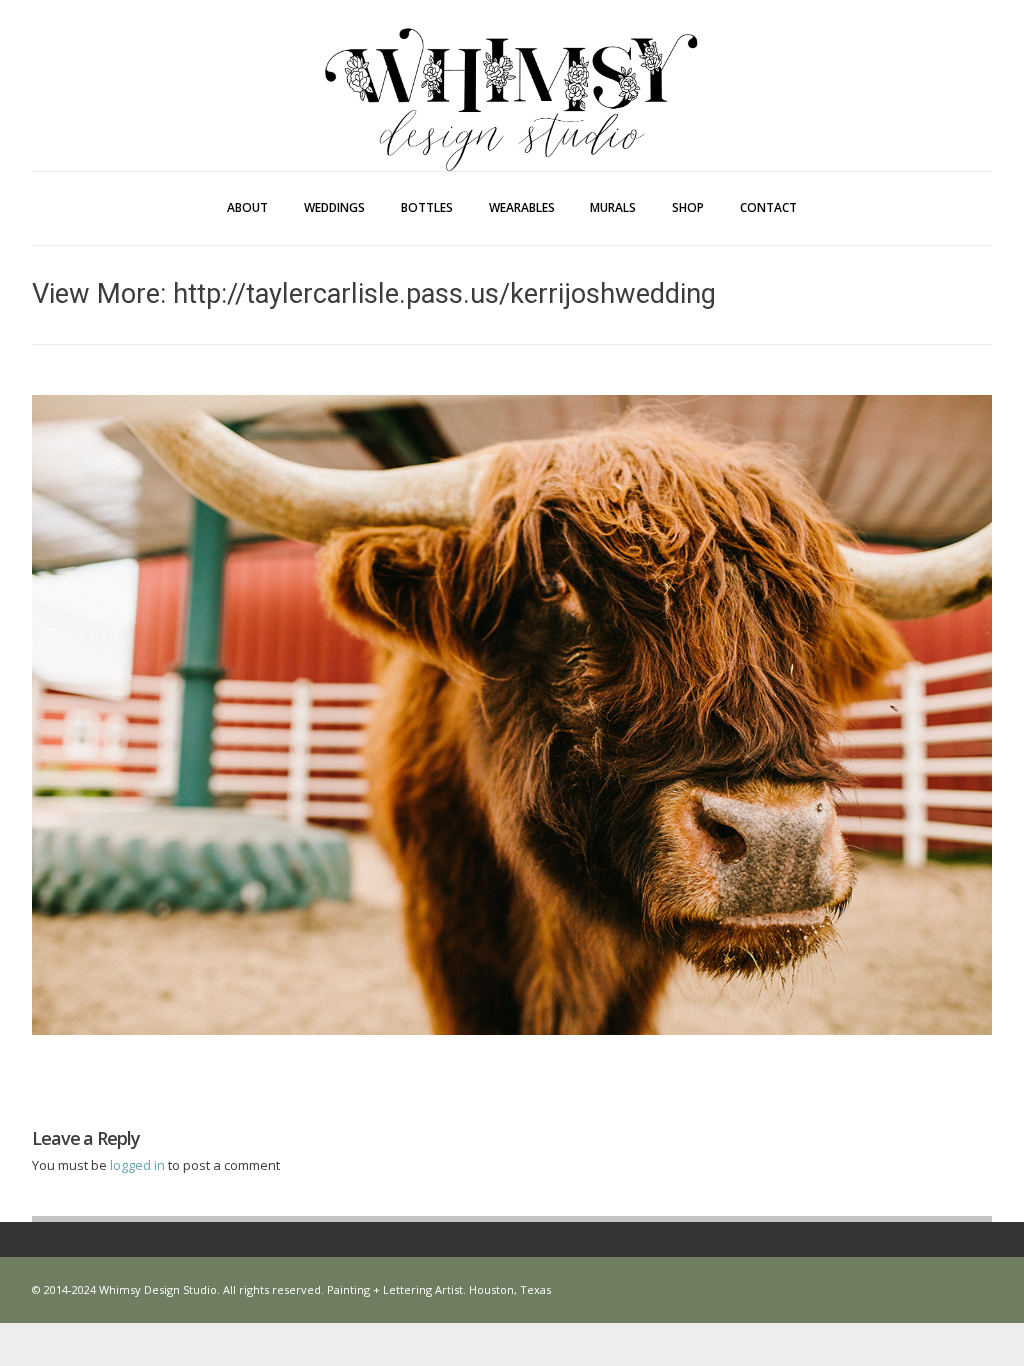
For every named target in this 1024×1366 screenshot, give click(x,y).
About (247, 207)
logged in (139, 1165)
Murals (613, 207)
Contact (768, 207)
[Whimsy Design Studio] (512, 58)
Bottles (427, 207)
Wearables (522, 207)
